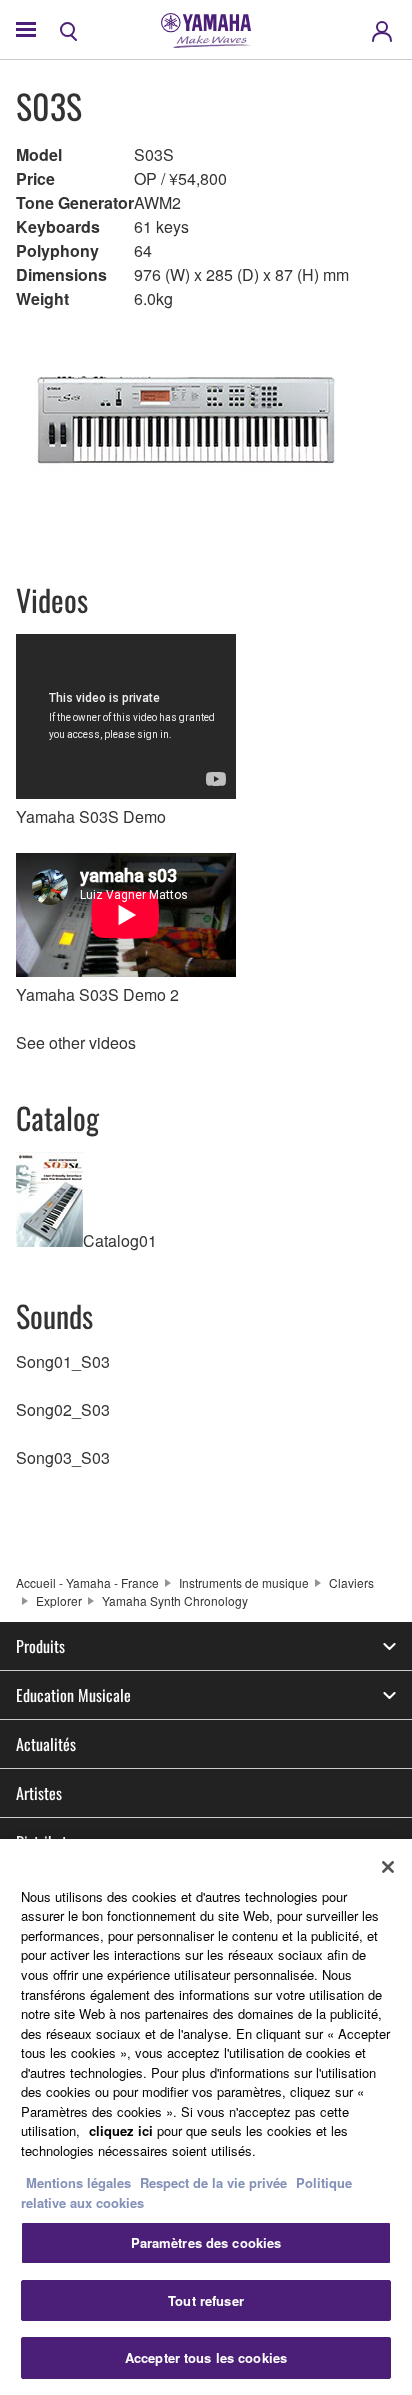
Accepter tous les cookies (206, 2357)
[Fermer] (388, 1867)
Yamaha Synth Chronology (175, 1600)
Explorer (59, 1600)
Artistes (39, 1793)
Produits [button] (40, 1646)
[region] (206, 2117)
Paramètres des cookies (206, 2242)
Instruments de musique (244, 1582)
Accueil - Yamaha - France (87, 1582)
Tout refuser (206, 2300)
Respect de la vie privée (213, 2182)
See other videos (76, 1042)
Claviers (351, 1582)
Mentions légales (78, 2182)
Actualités (46, 1744)
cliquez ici (121, 2130)
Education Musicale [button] (73, 1695)
